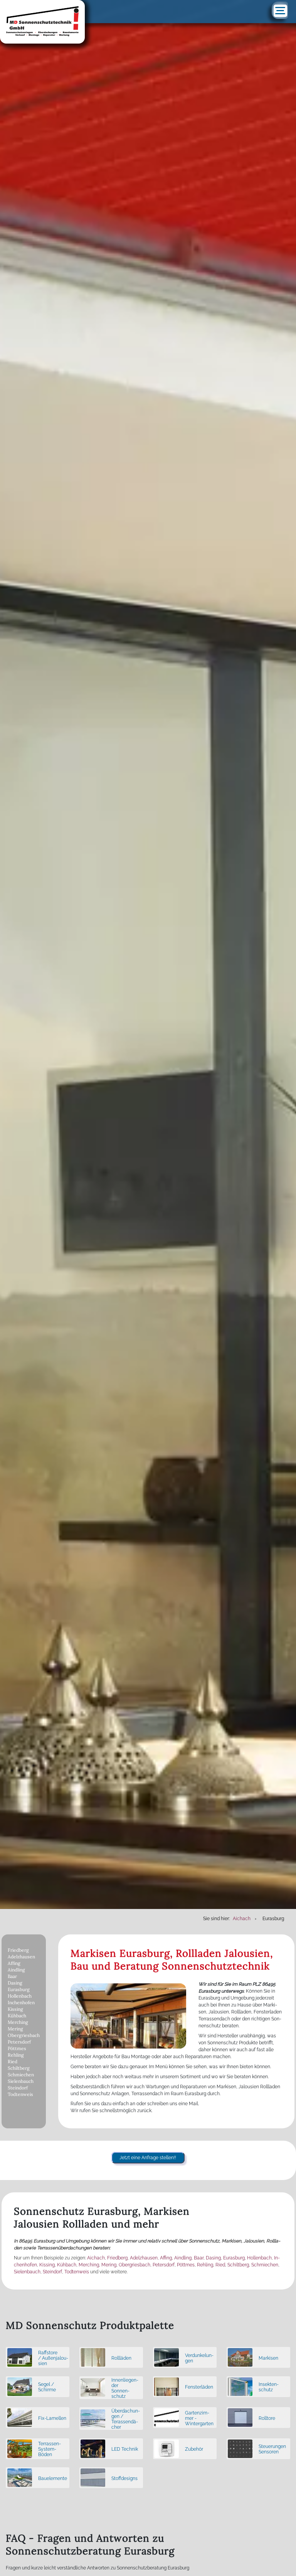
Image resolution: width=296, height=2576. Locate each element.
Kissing (15, 2009)
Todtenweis (20, 2094)
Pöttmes (17, 2048)
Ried (13, 2061)
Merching (18, 2022)
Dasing (15, 1983)
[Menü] (280, 11)
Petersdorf (19, 2042)
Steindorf (18, 2088)
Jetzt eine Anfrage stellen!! (148, 2158)
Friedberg (18, 1950)
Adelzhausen (21, 1957)
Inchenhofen (21, 2002)
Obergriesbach (24, 2035)
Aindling (16, 1970)
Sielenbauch (21, 2081)
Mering (15, 2029)
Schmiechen (21, 2075)
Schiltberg (19, 2068)
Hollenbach (20, 1996)
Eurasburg (19, 1989)
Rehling (16, 2055)
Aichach (96, 2258)
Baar (12, 1976)
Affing (14, 1963)
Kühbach (17, 2016)
